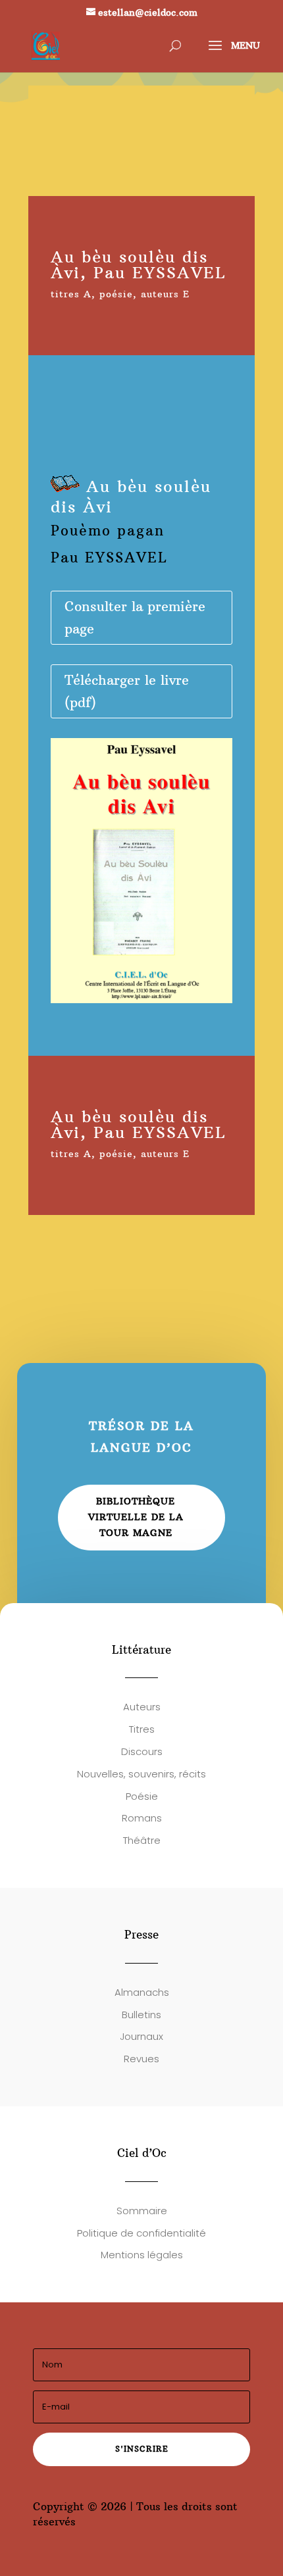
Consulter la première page (135, 617)
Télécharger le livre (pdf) (127, 691)
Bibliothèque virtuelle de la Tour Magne (136, 1517)
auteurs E (165, 294)
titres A (71, 294)
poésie (116, 294)
